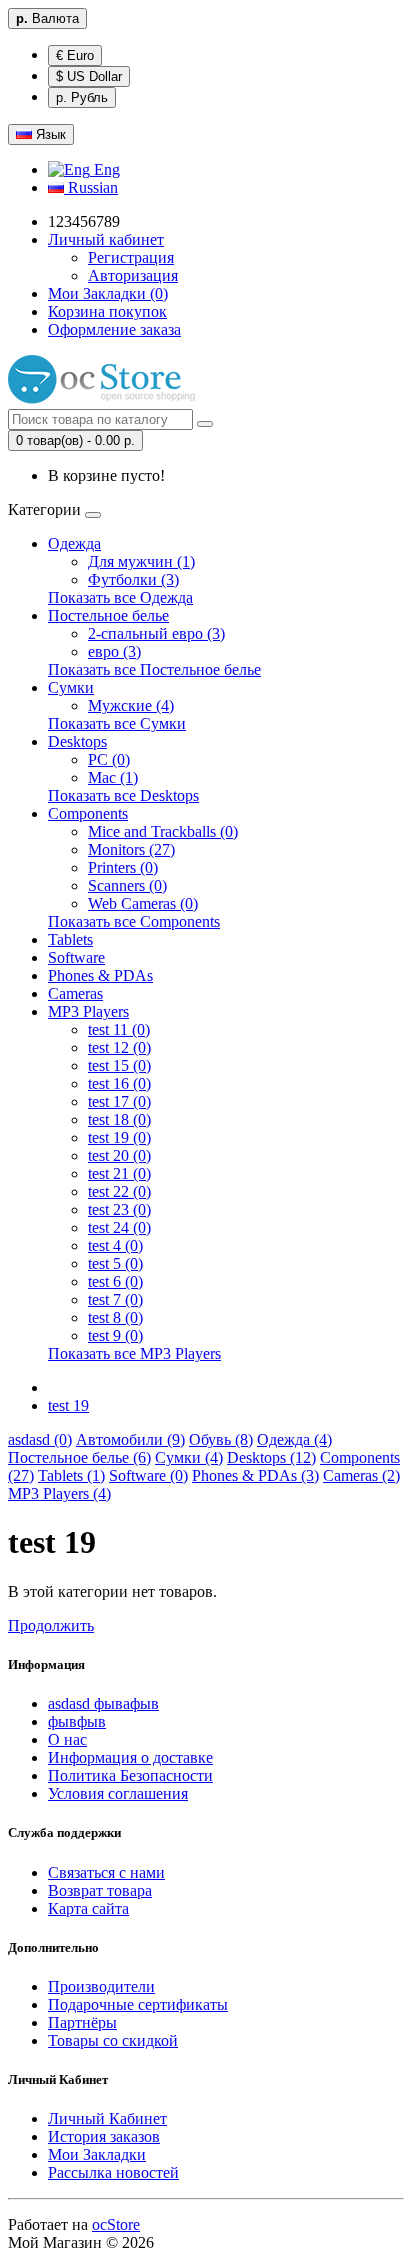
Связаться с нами (106, 1872)
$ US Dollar (89, 76)
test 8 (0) (115, 1317)
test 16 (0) (119, 1083)
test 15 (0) (119, 1065)
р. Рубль (82, 97)
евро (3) (114, 651)
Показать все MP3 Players (134, 1353)
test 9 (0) (115, 1335)
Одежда (74, 543)
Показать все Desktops (123, 795)
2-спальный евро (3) (156, 633)
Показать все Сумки (117, 723)
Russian (91, 187)
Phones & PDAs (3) (255, 1475)
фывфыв (77, 1721)
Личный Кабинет (107, 2118)
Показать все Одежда (120, 597)
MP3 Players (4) (59, 1493)
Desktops (77, 741)
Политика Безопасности (130, 1775)
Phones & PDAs (100, 975)
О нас (67, 1739)
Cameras (75, 993)
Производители (101, 1986)
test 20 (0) (119, 1155)
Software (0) (148, 1475)
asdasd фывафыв (103, 1703)
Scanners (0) (127, 885)
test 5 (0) (115, 1263)
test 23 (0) (119, 1209)
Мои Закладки (97, 2154)
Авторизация (133, 275)
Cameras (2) (361, 1475)
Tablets (70, 939)
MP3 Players (88, 1011)
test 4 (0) (115, 1245)
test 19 (68, 1405)
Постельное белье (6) (79, 1457)
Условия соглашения (118, 1793)
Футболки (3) (133, 579)
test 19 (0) (119, 1137)
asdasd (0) (40, 1439)
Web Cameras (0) (143, 903)
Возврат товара (100, 1890)
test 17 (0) (119, 1101)
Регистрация (131, 257)
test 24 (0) (119, 1227)
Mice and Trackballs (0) (163, 831)
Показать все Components (134, 921)
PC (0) (109, 759)
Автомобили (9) (130, 1439)
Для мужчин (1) (141, 561)
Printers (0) (123, 867)
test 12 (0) (119, 1047)
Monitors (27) (131, 849)
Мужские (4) (131, 705)
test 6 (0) (115, 1281)
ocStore (116, 2224)
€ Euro (75, 55)
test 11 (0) (119, 1029)
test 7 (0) (115, 1299)
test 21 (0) (119, 1173)
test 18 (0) (119, 1119)
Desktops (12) (271, 1457)
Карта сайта (88, 1908)
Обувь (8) (221, 1439)
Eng (105, 169)
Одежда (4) (294, 1439)
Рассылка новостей (113, 2172)
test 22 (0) (119, 1191)
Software (76, 957)
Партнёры (82, 2022)
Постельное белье (108, 615)
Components (88, 813)
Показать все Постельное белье (154, 669)
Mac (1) (113, 777)
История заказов (104, 2136)
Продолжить (51, 1625)
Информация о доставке (130, 1757)
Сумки (71, 687)
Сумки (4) (189, 1457)
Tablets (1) (71, 1475)
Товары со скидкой (113, 2040)
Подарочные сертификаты (138, 2004)
